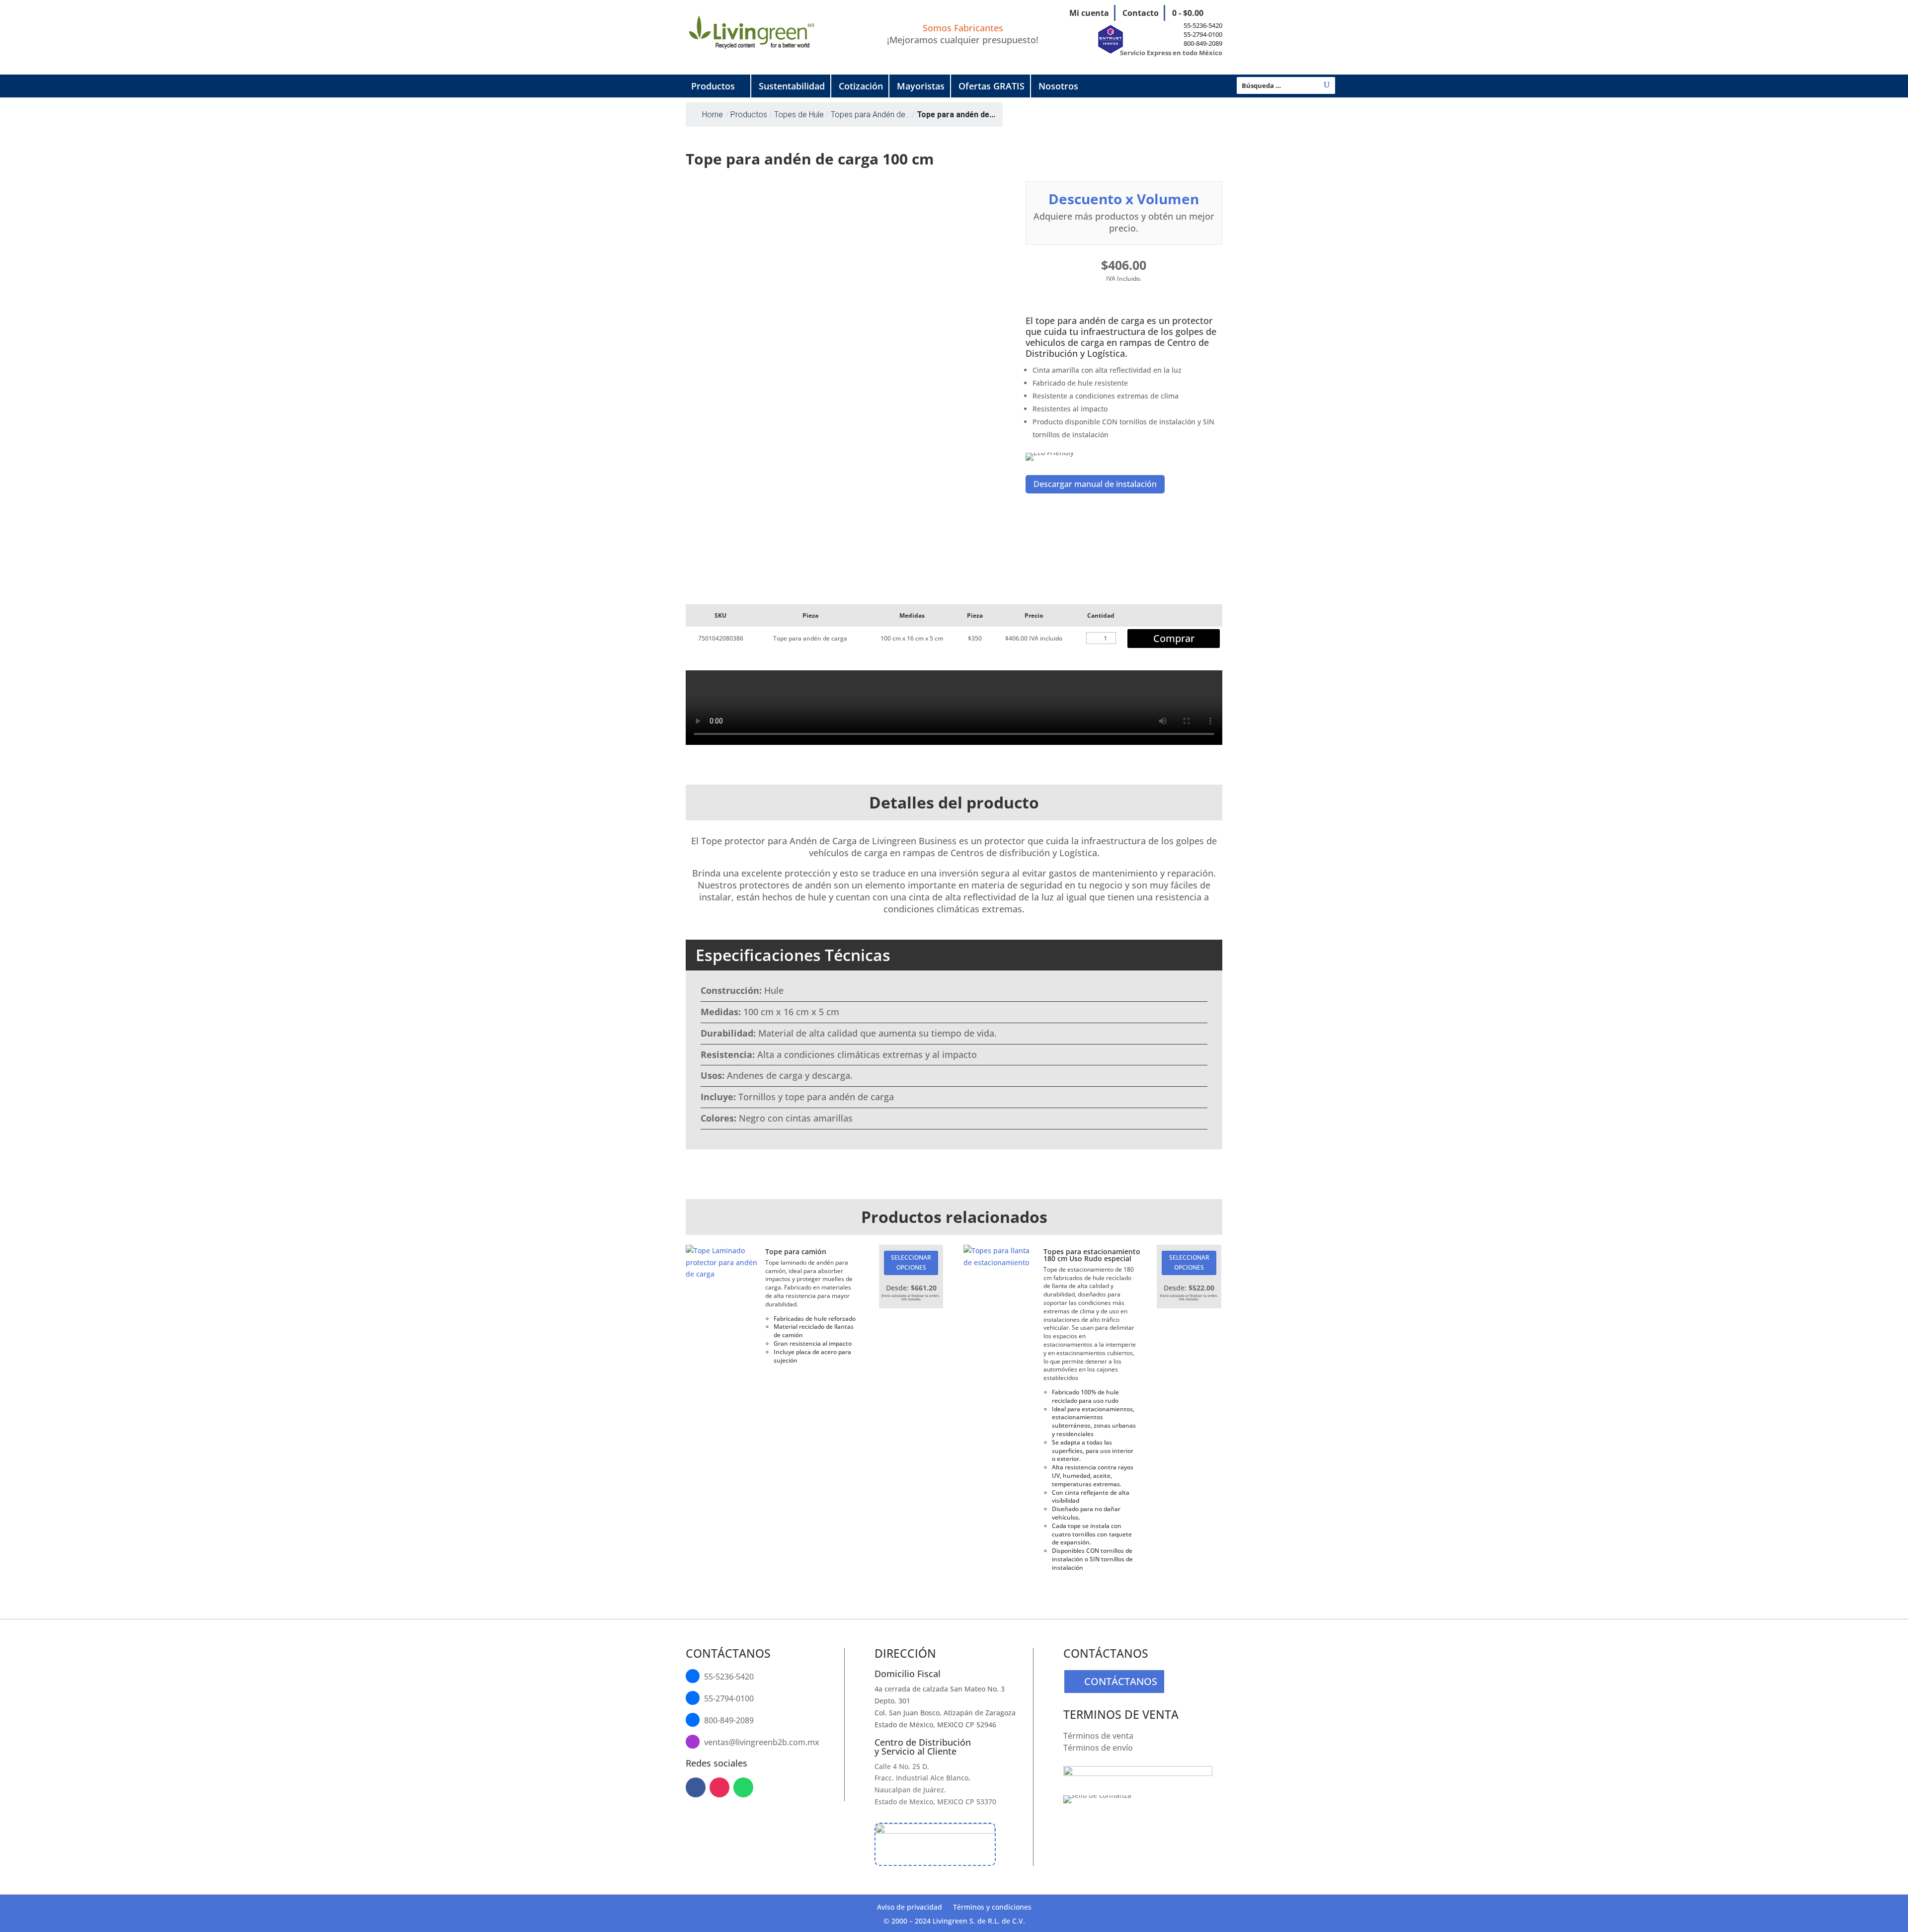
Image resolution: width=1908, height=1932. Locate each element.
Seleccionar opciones (911, 1262)
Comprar (1174, 638)
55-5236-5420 (1203, 25)
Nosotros (1058, 86)
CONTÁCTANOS (1121, 1681)
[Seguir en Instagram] (719, 1787)
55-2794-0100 (1203, 34)
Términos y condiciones (992, 1908)
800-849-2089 (1203, 43)
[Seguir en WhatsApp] (743, 1787)
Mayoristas (921, 86)
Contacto (1141, 13)
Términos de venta (1098, 1736)
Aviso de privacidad (910, 1908)
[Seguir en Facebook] (696, 1787)
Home (713, 115)
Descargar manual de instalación (1095, 484)
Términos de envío (1098, 1748)
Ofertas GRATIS (992, 86)
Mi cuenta (1089, 13)
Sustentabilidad (792, 86)
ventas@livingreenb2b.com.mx (762, 1742)
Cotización (861, 86)
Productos (713, 86)
